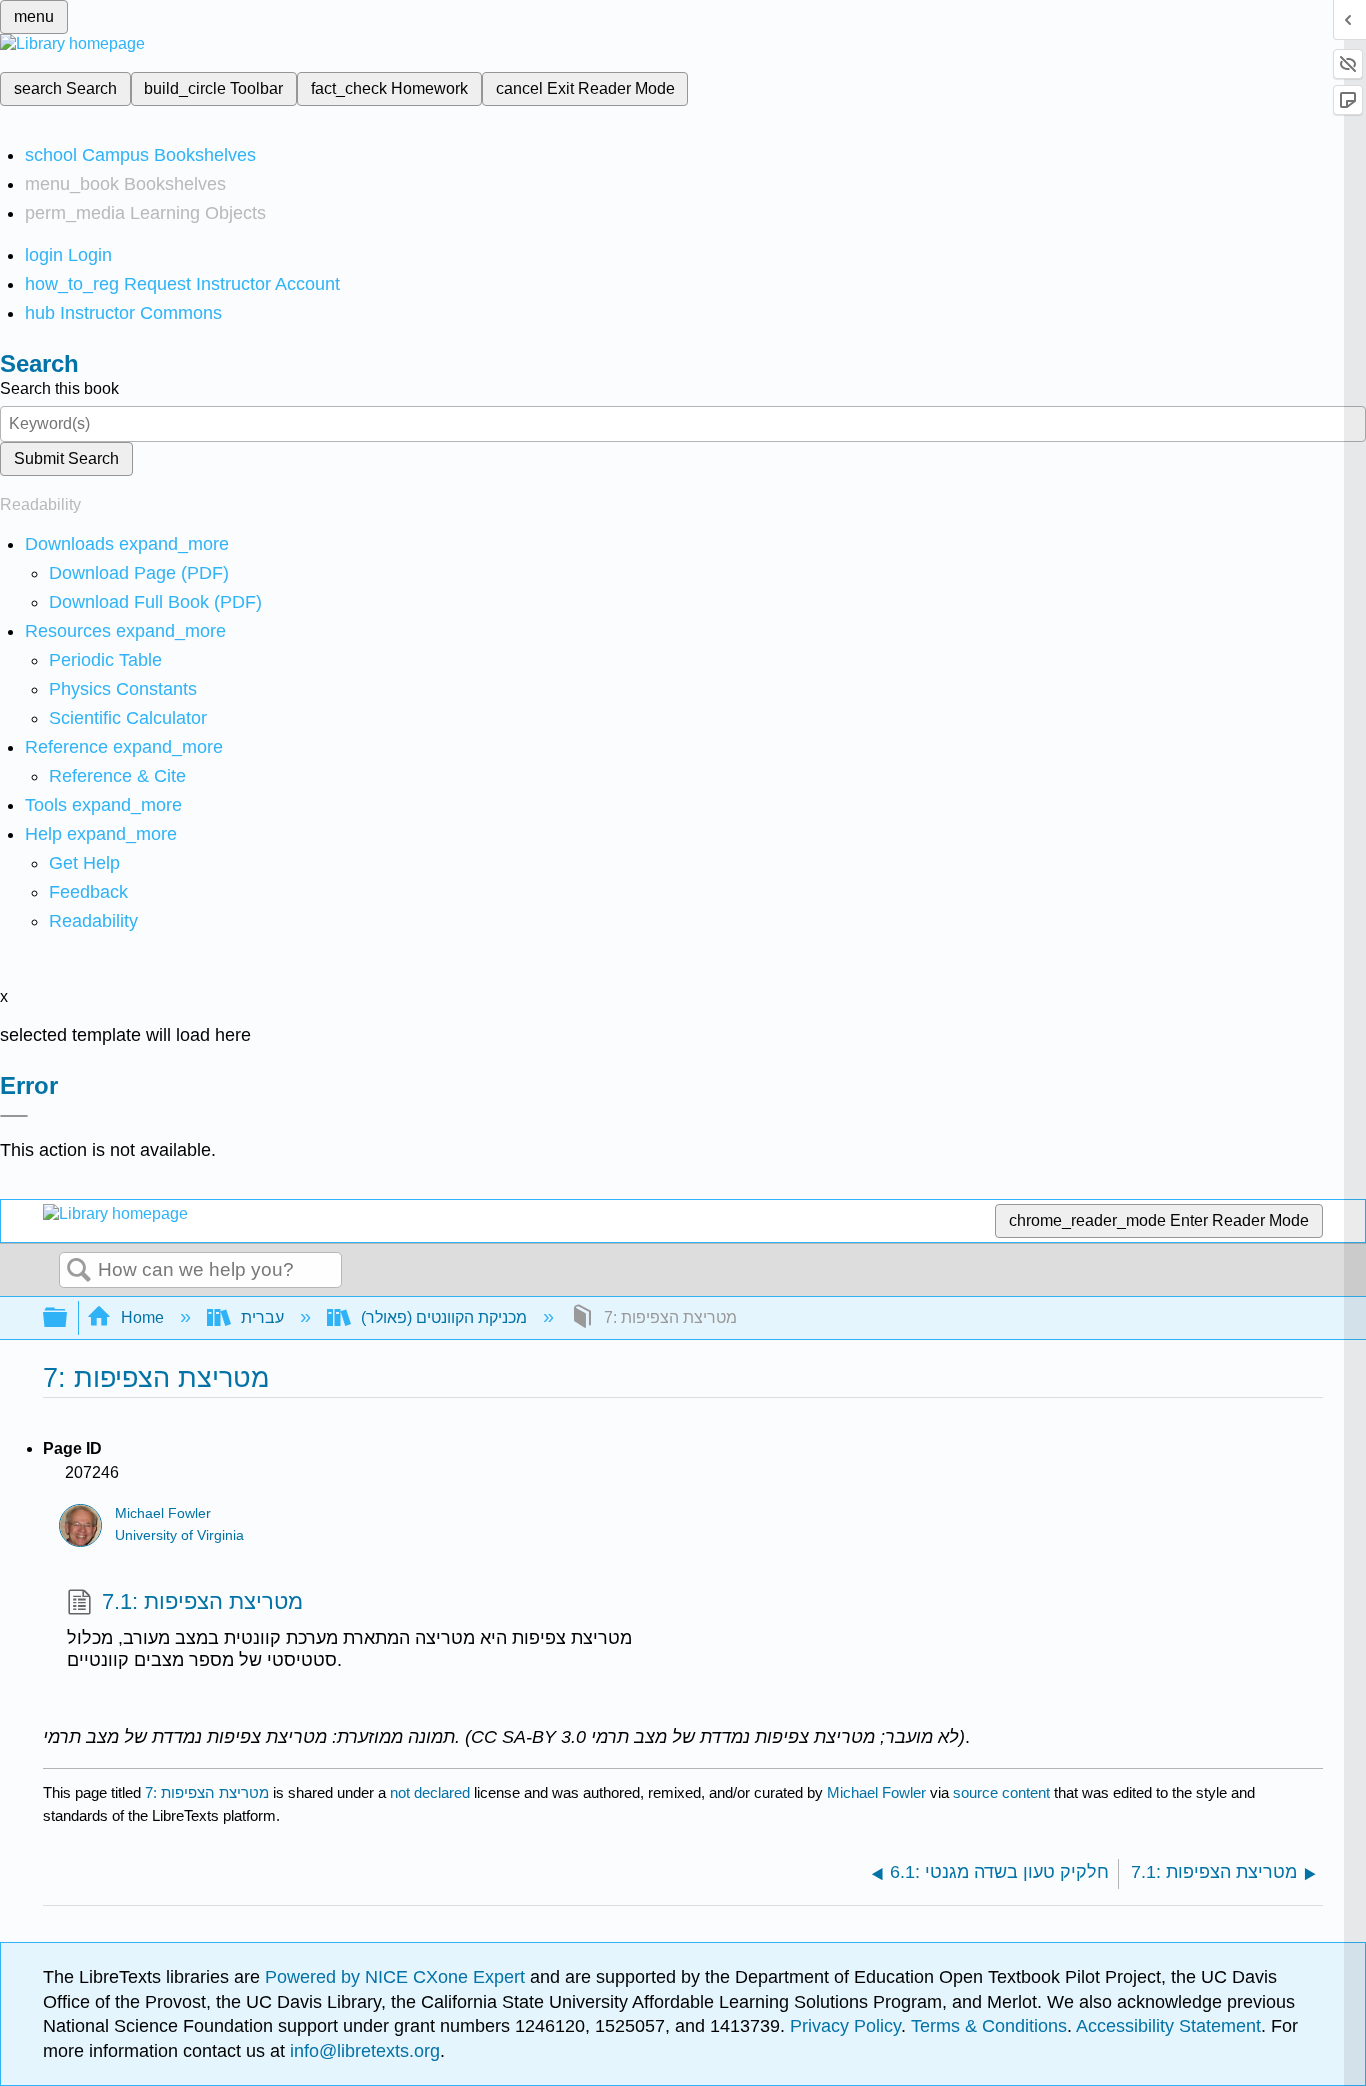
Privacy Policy (845, 2026)
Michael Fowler (163, 1513)
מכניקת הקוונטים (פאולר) (444, 1317)
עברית (262, 1317)
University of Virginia (179, 1535)
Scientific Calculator (128, 718)
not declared (432, 1792)
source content (1001, 1792)
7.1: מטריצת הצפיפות (202, 1601)
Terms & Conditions (989, 2026)
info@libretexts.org (362, 2051)
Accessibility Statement (1168, 2026)
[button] (88, 892)
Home (142, 1317)
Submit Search (66, 458)
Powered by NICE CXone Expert (397, 1977)
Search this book (59, 388)
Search (79, 1271)
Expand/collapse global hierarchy (68, 1318)
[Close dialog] (14, 1116)
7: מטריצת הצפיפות (207, 1792)
